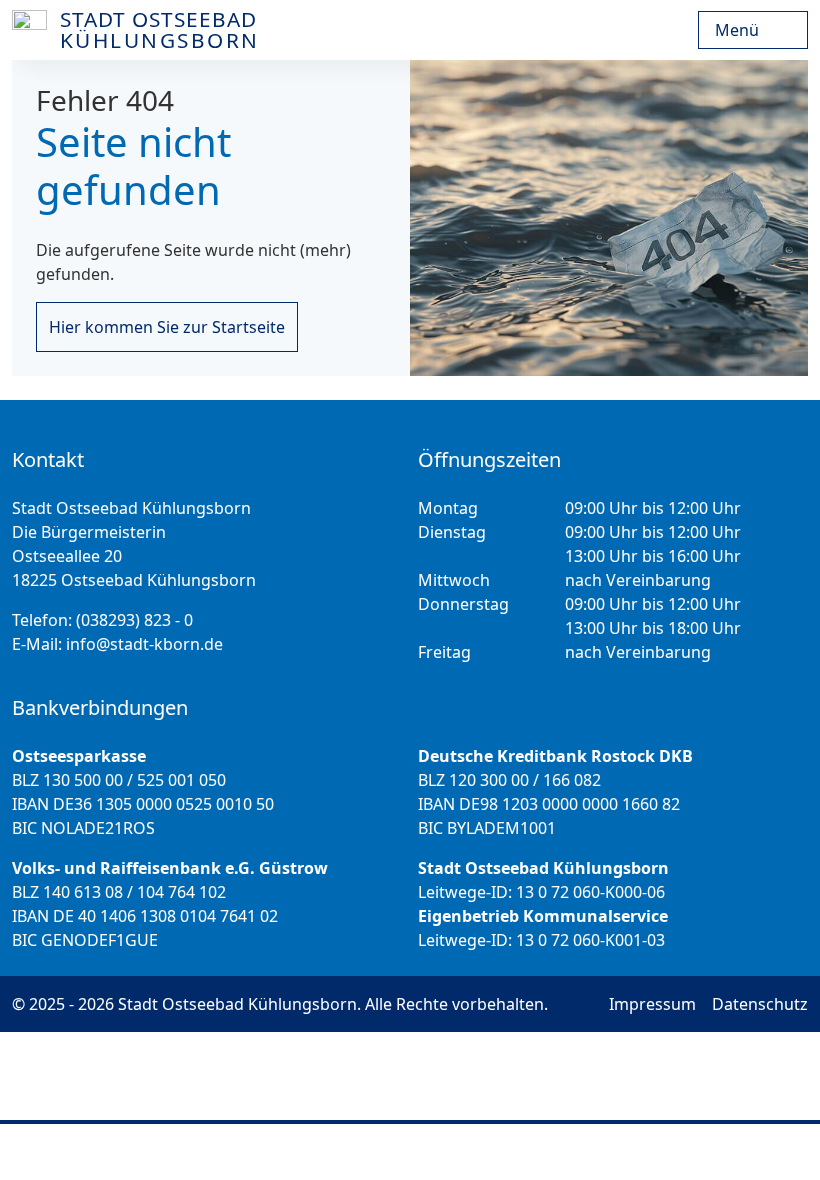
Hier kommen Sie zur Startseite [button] (167, 327)
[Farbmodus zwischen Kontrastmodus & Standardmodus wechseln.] (293, 1152)
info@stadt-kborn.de (144, 644)
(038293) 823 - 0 (134, 620)
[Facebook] (480, 1152)
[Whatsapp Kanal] (535, 1152)
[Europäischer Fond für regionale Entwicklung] (694, 30)
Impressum (652, 1004)
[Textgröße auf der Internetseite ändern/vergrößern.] (363, 1152)
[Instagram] (425, 1152)
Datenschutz (760, 1004)
